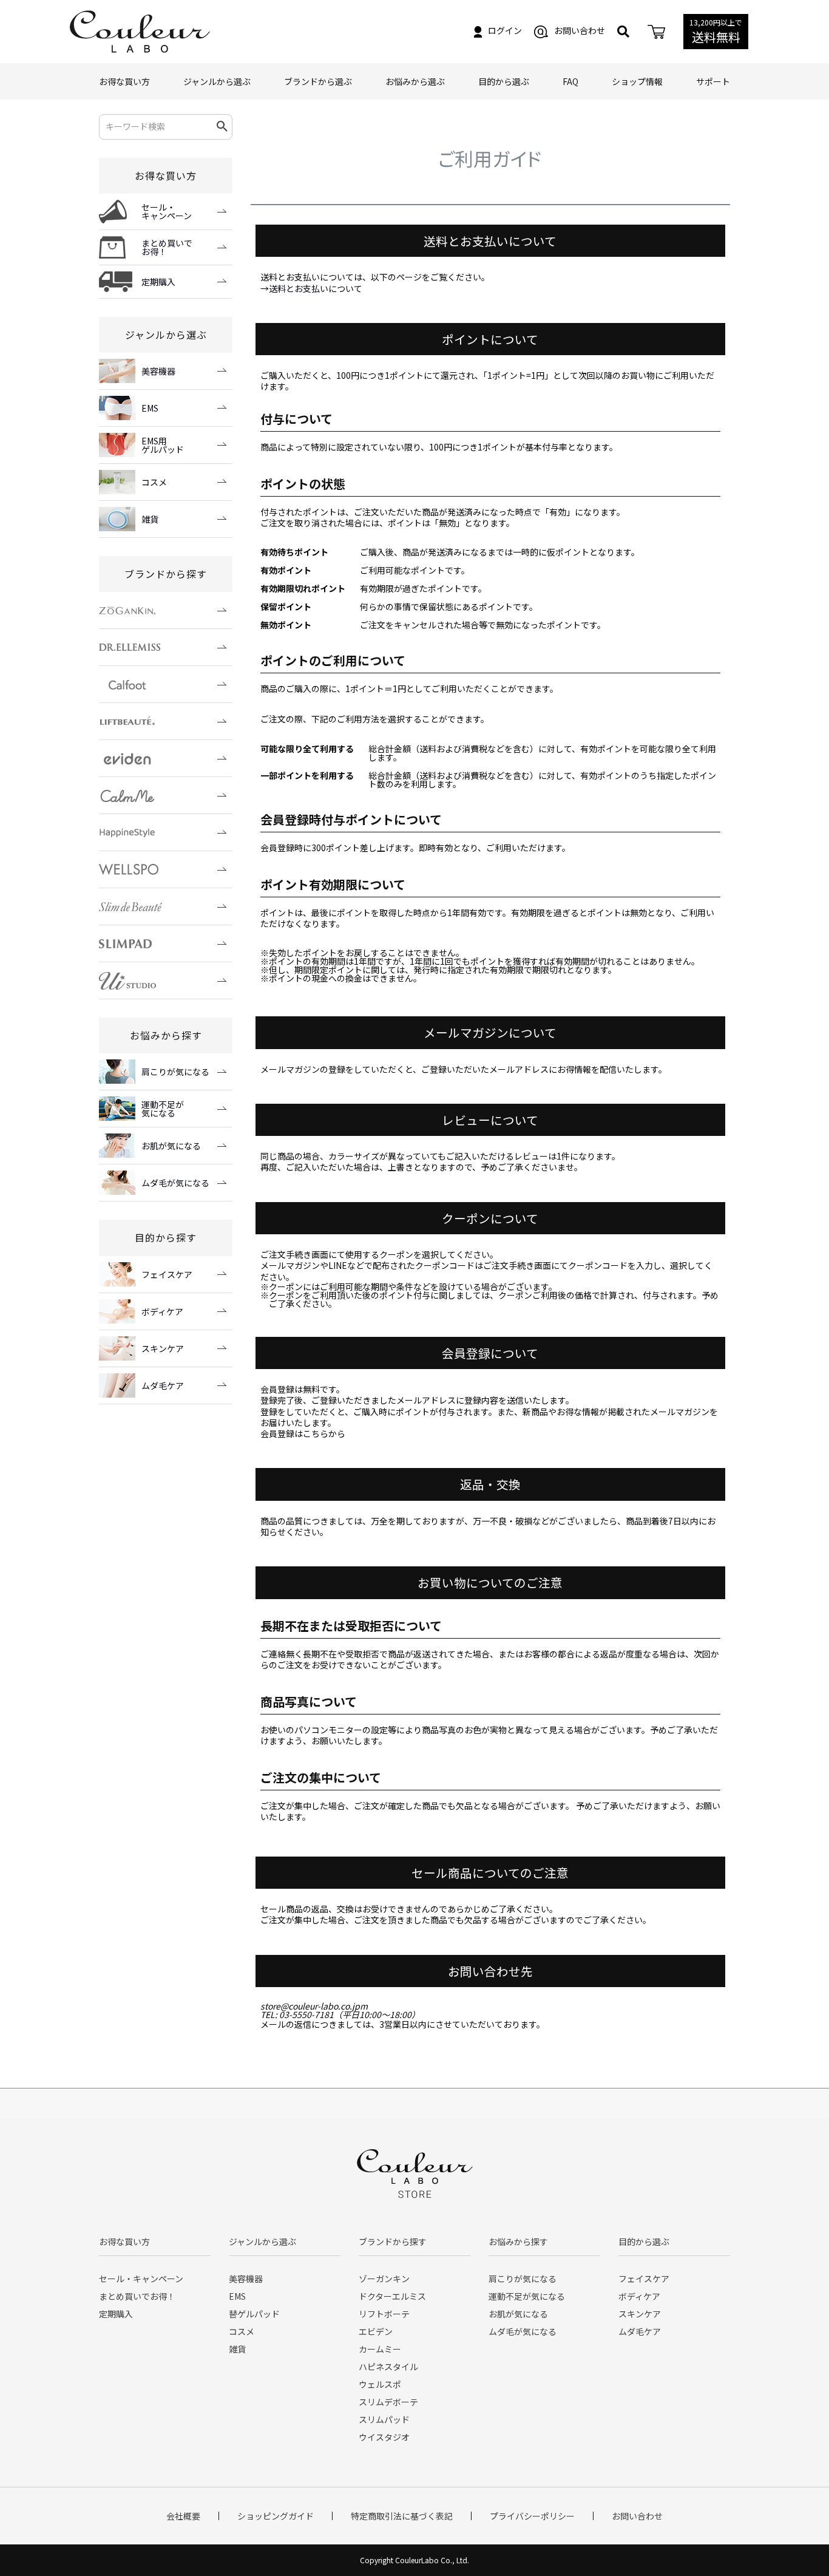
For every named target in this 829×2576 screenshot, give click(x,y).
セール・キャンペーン (141, 2279)
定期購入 (116, 2314)
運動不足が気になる (527, 2296)
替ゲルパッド (254, 2314)
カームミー (380, 2349)
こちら (316, 1433)
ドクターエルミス (392, 2296)
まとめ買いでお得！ (137, 2296)
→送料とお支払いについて (311, 288)
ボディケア (639, 2296)
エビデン (376, 2331)
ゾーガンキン (384, 2279)
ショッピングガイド (276, 2516)
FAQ (570, 81)
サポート (713, 81)
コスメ (242, 2331)
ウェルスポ (380, 2384)
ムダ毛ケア (640, 2331)
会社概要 (183, 2516)
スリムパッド (384, 2419)
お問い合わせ (580, 30)
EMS (237, 2296)
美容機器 (246, 2279)
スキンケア (640, 2314)
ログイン (505, 30)
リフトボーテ (384, 2314)
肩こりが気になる (523, 2279)
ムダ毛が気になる (523, 2331)
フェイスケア (644, 2279)
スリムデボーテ (388, 2402)
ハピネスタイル (388, 2367)
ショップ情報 (637, 81)
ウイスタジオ (384, 2437)
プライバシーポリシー (532, 2516)
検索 (222, 127)
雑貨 (237, 2349)
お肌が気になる (518, 2314)
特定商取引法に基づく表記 (402, 2516)
